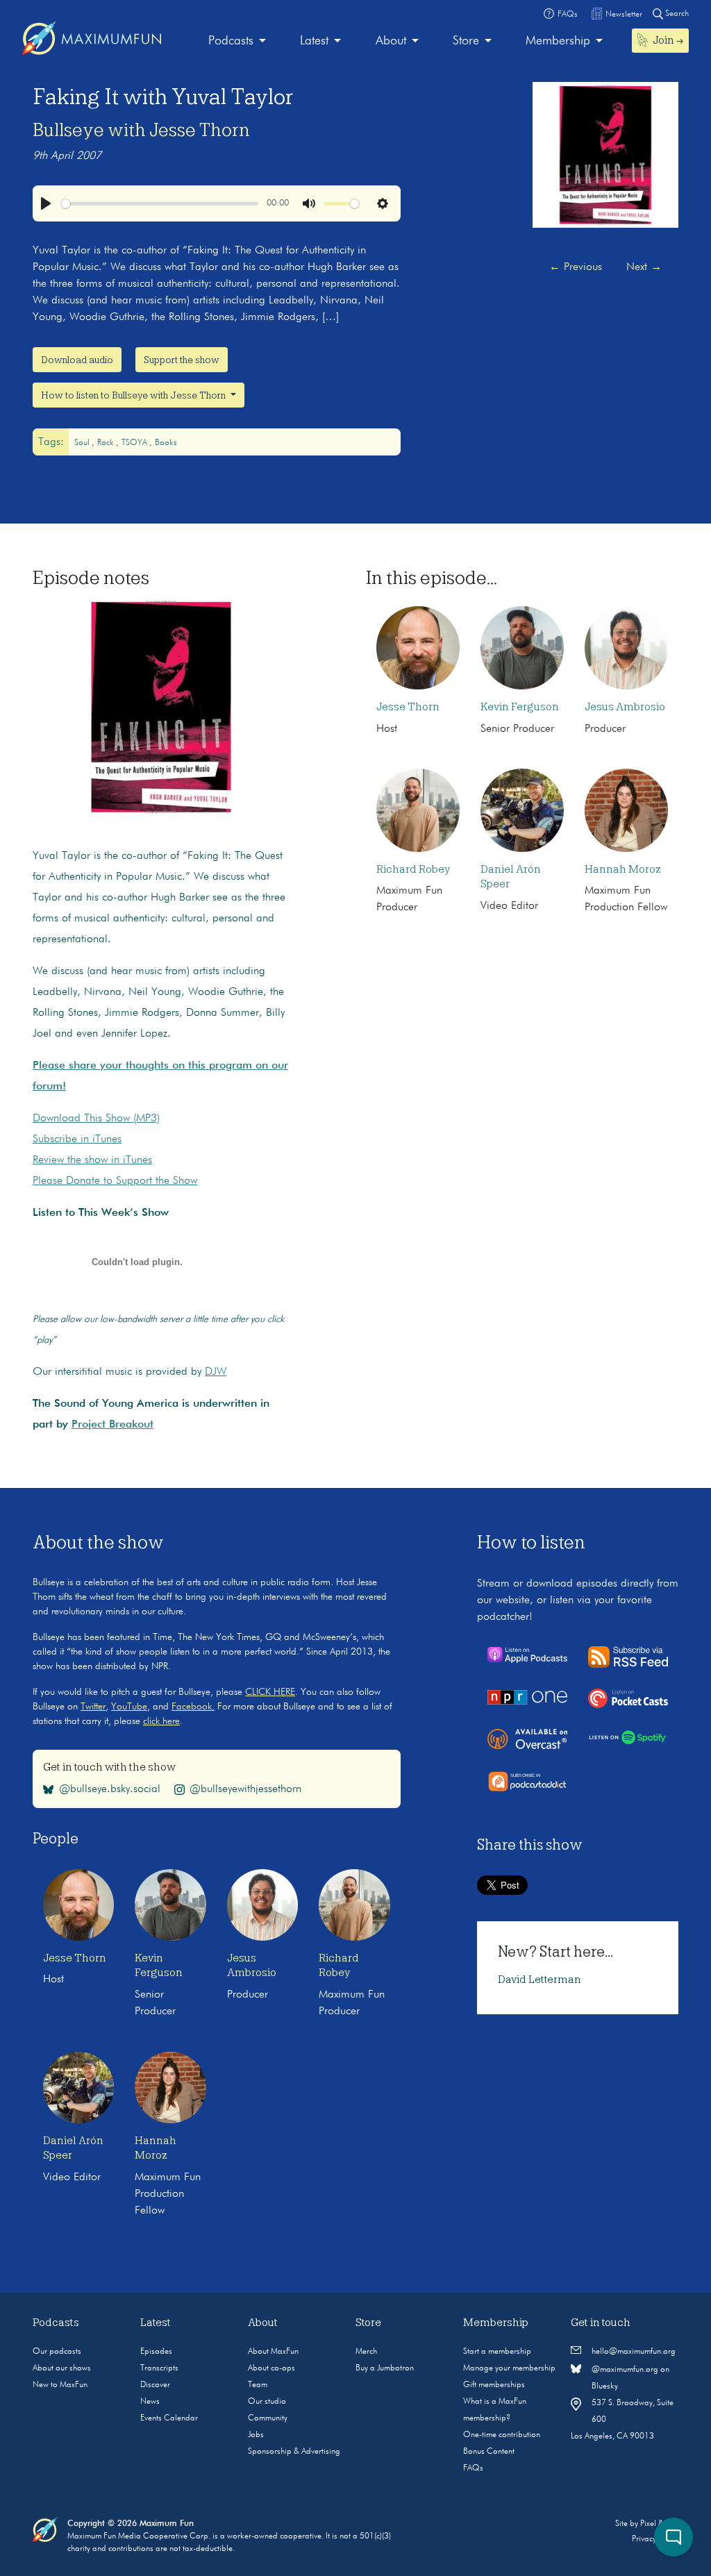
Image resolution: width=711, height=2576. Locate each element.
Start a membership (497, 2352)
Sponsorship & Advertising (294, 2452)
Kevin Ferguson (520, 707)
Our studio (267, 2402)
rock (107, 443)
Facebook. (193, 1707)
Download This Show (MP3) (96, 1119)
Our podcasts (57, 2352)
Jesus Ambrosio (625, 707)
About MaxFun (273, 2352)
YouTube (129, 1707)
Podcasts (231, 41)
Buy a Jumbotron (385, 2368)
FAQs (473, 2468)
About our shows (62, 2368)
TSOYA (135, 443)
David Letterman (539, 1980)
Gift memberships (494, 2385)
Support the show (182, 360)
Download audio (77, 360)
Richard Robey (413, 869)
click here (161, 1721)
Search (676, 14)
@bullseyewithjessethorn (245, 1789)
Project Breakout (112, 1425)
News (150, 2402)
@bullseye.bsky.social (110, 1789)
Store (466, 41)
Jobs (256, 2435)
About (391, 41)
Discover (155, 2385)
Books (166, 443)
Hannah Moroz (623, 869)
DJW (216, 1372)
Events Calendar (169, 2418)
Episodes (156, 2352)
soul (83, 443)
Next (644, 267)
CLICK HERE (270, 1692)
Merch (366, 2352)
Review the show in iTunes (92, 1160)
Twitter (93, 1707)
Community (268, 2418)
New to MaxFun (60, 2385)
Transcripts (159, 2368)
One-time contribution (502, 2435)
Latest (314, 41)
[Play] (46, 203)
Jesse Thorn (408, 707)
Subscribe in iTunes (77, 1139)
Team (258, 2385)
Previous (576, 267)
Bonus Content (489, 2452)
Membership (558, 41)
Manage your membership (509, 2368)
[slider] (160, 204)
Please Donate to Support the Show (115, 1181)
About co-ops (271, 2368)
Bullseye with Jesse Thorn (141, 130)
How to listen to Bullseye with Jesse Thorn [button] (134, 395)
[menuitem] (237, 41)
